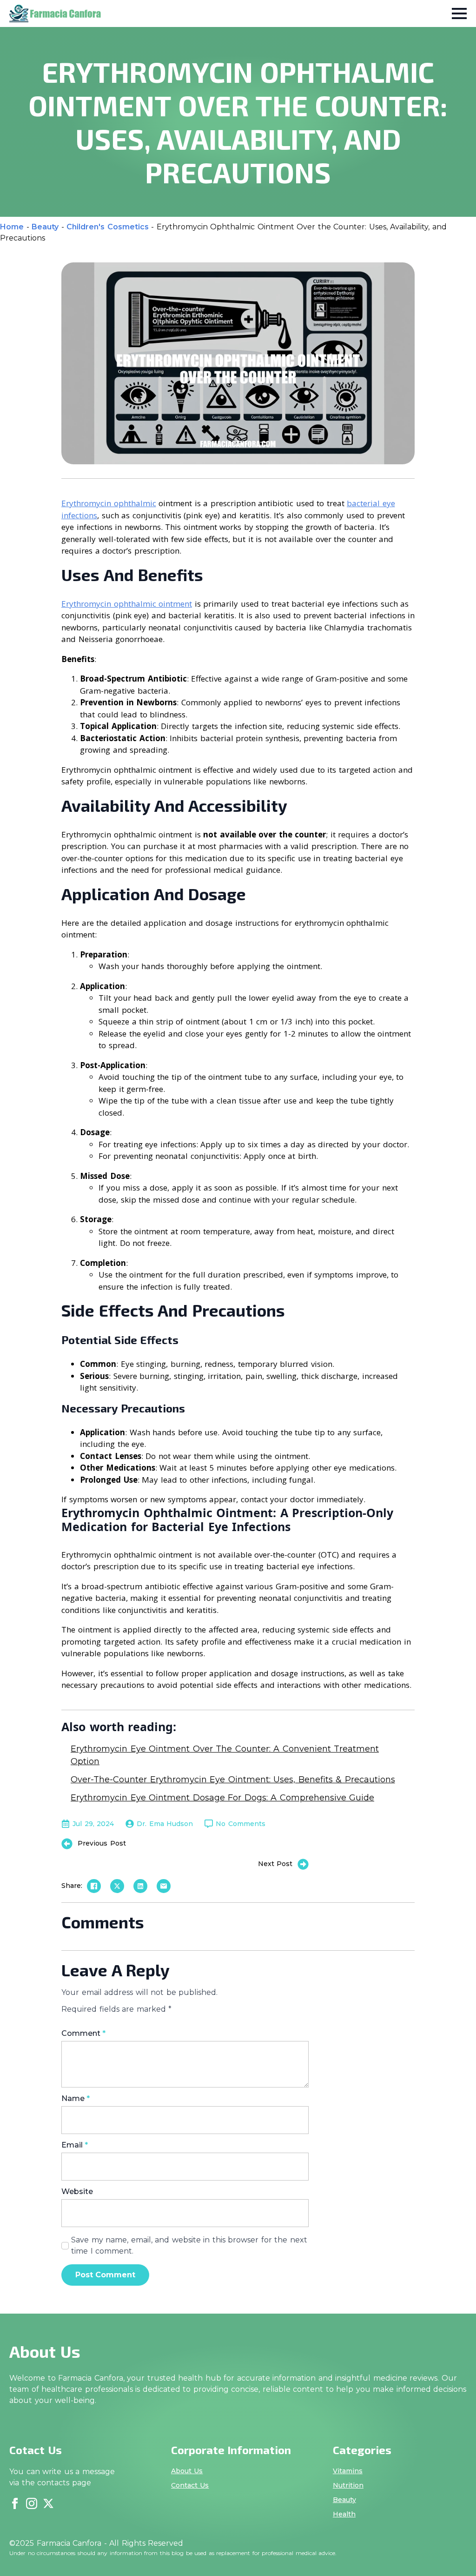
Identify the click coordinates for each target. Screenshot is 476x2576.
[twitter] (48, 2503)
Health (344, 2514)
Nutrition (348, 2485)
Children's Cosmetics (108, 227)
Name (76, 2099)
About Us (187, 2471)
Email (75, 2145)
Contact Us (190, 2485)
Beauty (45, 227)
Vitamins (348, 2471)
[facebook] (15, 2503)
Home (12, 227)
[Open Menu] (459, 13)
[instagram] (32, 2503)
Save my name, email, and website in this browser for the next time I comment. (189, 2245)
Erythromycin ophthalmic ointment (127, 604)
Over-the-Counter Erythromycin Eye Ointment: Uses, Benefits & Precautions (233, 1780)
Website (77, 2192)
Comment (83, 2034)
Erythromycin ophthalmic (109, 503)
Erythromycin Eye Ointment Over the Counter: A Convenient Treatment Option (225, 1755)
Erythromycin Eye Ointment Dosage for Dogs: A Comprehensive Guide (222, 1798)
